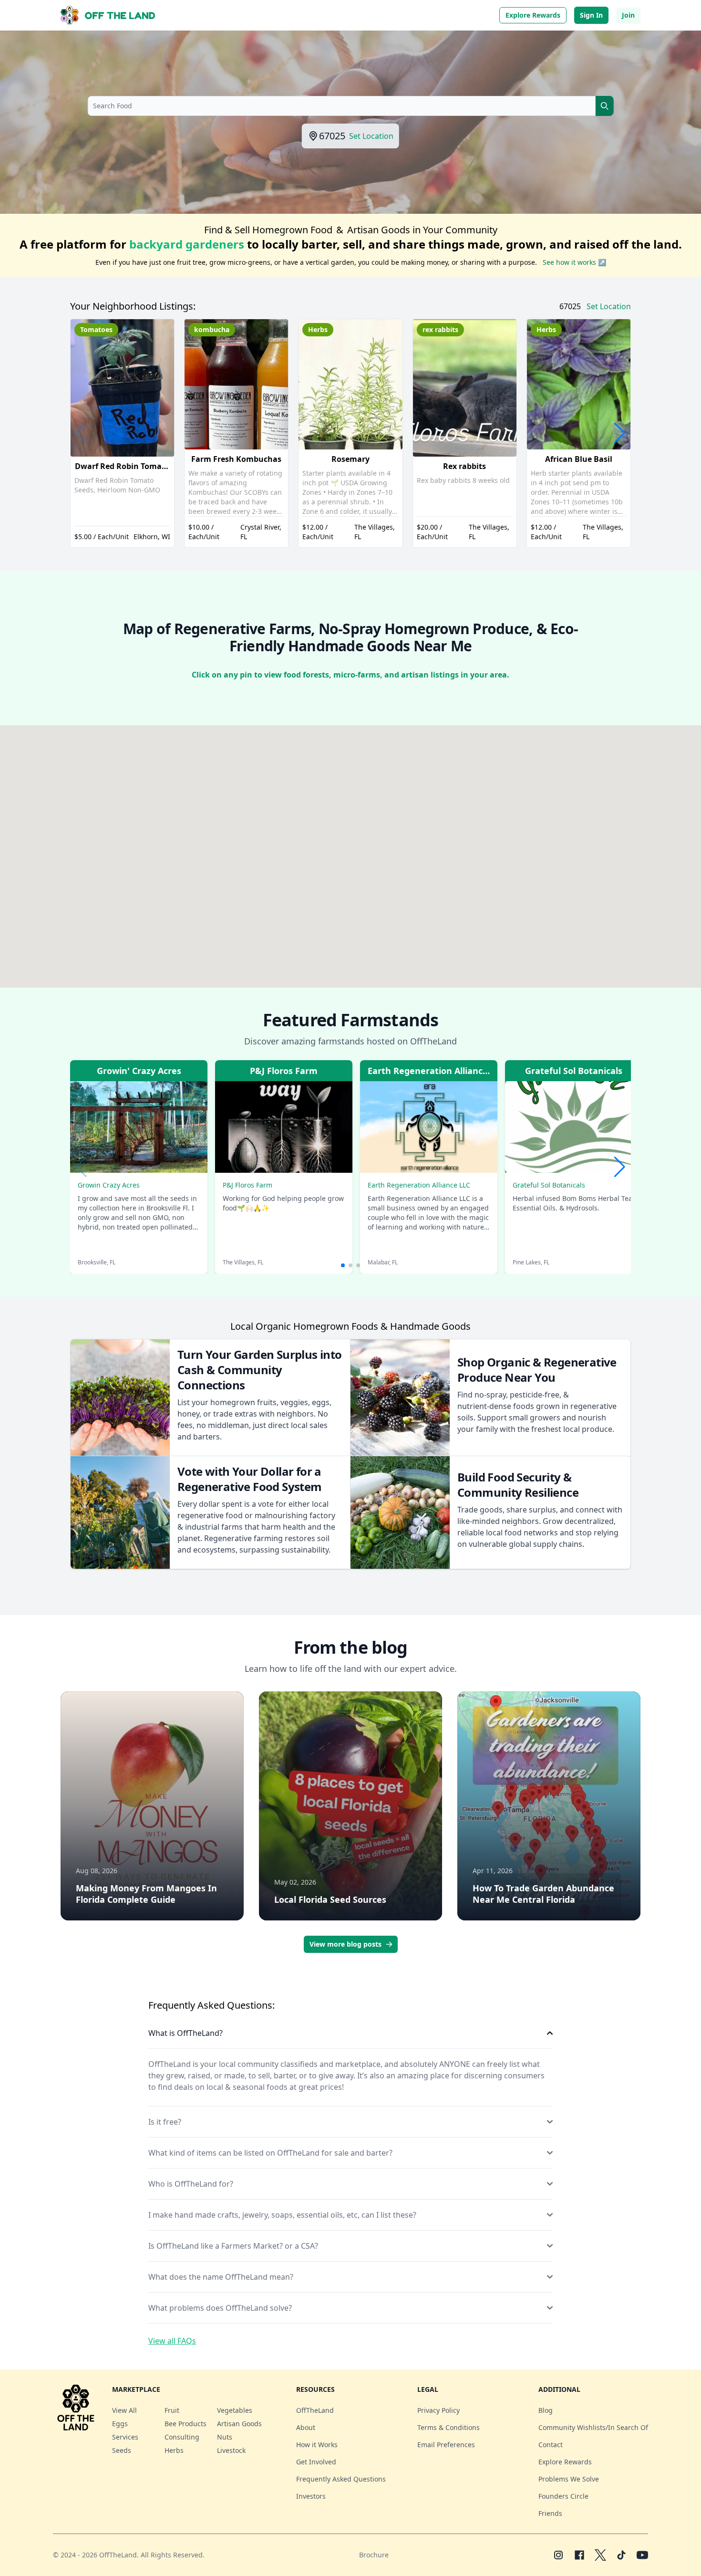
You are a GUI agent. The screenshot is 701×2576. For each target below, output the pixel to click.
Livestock (231, 2450)
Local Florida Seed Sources (330, 1899)
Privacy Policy (438, 2410)
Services (125, 2437)
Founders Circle (563, 2496)
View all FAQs (172, 2341)
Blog (546, 2410)
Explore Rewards (533, 15)
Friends (550, 2513)
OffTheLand (315, 2410)
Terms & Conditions (448, 2427)
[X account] (600, 2555)
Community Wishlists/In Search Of (593, 2427)
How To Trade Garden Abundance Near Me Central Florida (543, 1894)
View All (124, 2410)
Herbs (174, 2450)
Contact (551, 2445)
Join (628, 15)
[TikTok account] (621, 2555)
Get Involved (316, 2462)
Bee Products (186, 2424)
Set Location (371, 136)
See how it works (570, 262)
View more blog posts (345, 1944)
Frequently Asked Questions (341, 2479)
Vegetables (235, 2410)
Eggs (120, 2424)
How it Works (317, 2445)
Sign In (591, 15)
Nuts (225, 2437)
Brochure (374, 2555)
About (306, 2427)
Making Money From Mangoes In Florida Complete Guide (146, 1894)
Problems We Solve (569, 2479)
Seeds (122, 2450)
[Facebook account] (579, 2555)
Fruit (172, 2410)
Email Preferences (446, 2445)
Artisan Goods (239, 2424)
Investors (311, 2496)
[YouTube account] (642, 2555)
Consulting (182, 2437)
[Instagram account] (558, 2555)
